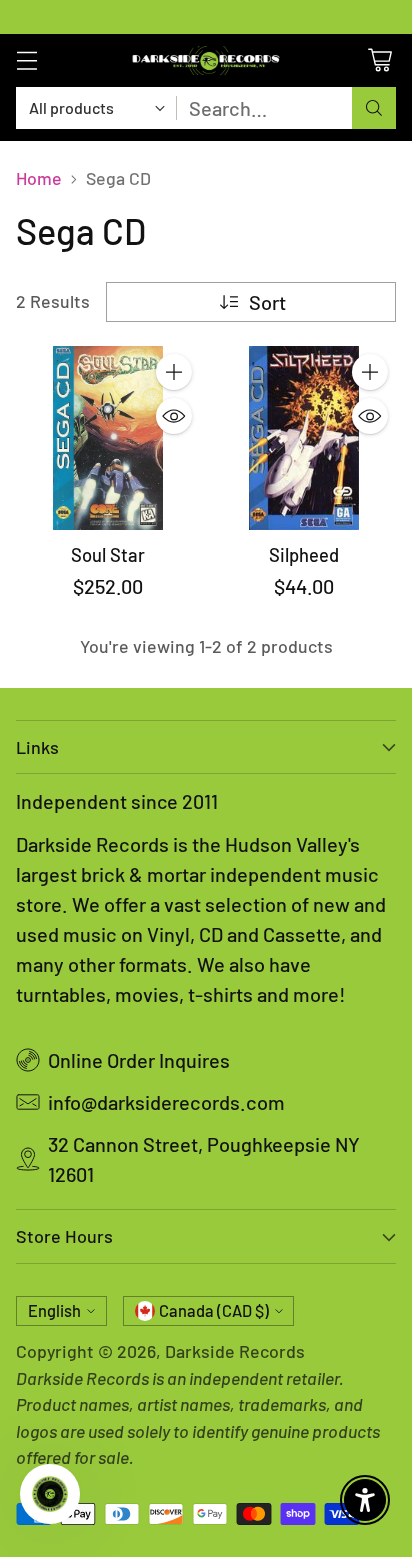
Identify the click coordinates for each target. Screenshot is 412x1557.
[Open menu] (26, 60)
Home (39, 178)
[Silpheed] (304, 438)
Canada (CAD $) (214, 1310)
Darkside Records (235, 1351)
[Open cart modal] (379, 60)
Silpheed (304, 555)
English (54, 1310)
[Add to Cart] (174, 372)
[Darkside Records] (206, 60)
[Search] (374, 108)
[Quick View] (174, 416)
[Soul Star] (108, 438)
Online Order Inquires (139, 1060)
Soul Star (108, 555)
